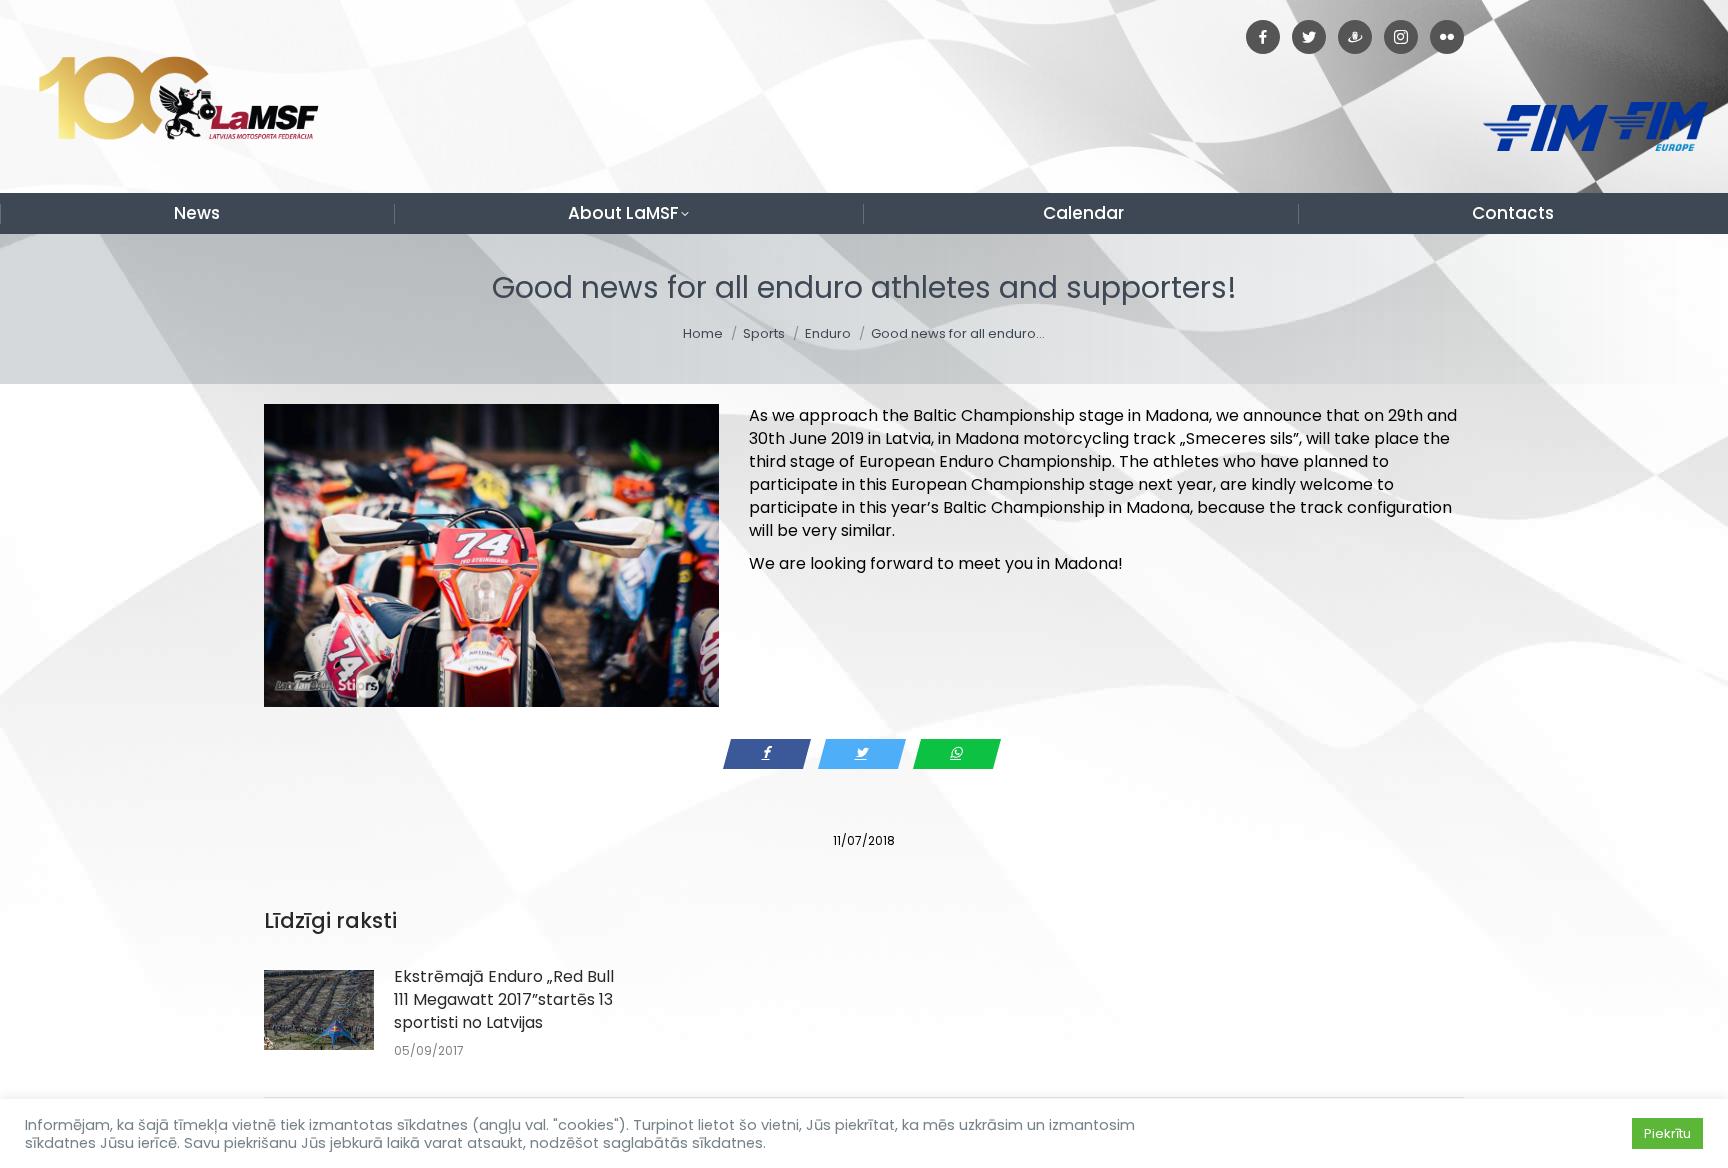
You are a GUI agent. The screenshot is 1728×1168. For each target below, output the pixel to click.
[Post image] (319, 1010)
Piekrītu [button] (1667, 1133)
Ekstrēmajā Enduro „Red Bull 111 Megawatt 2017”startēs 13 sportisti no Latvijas (504, 999)
